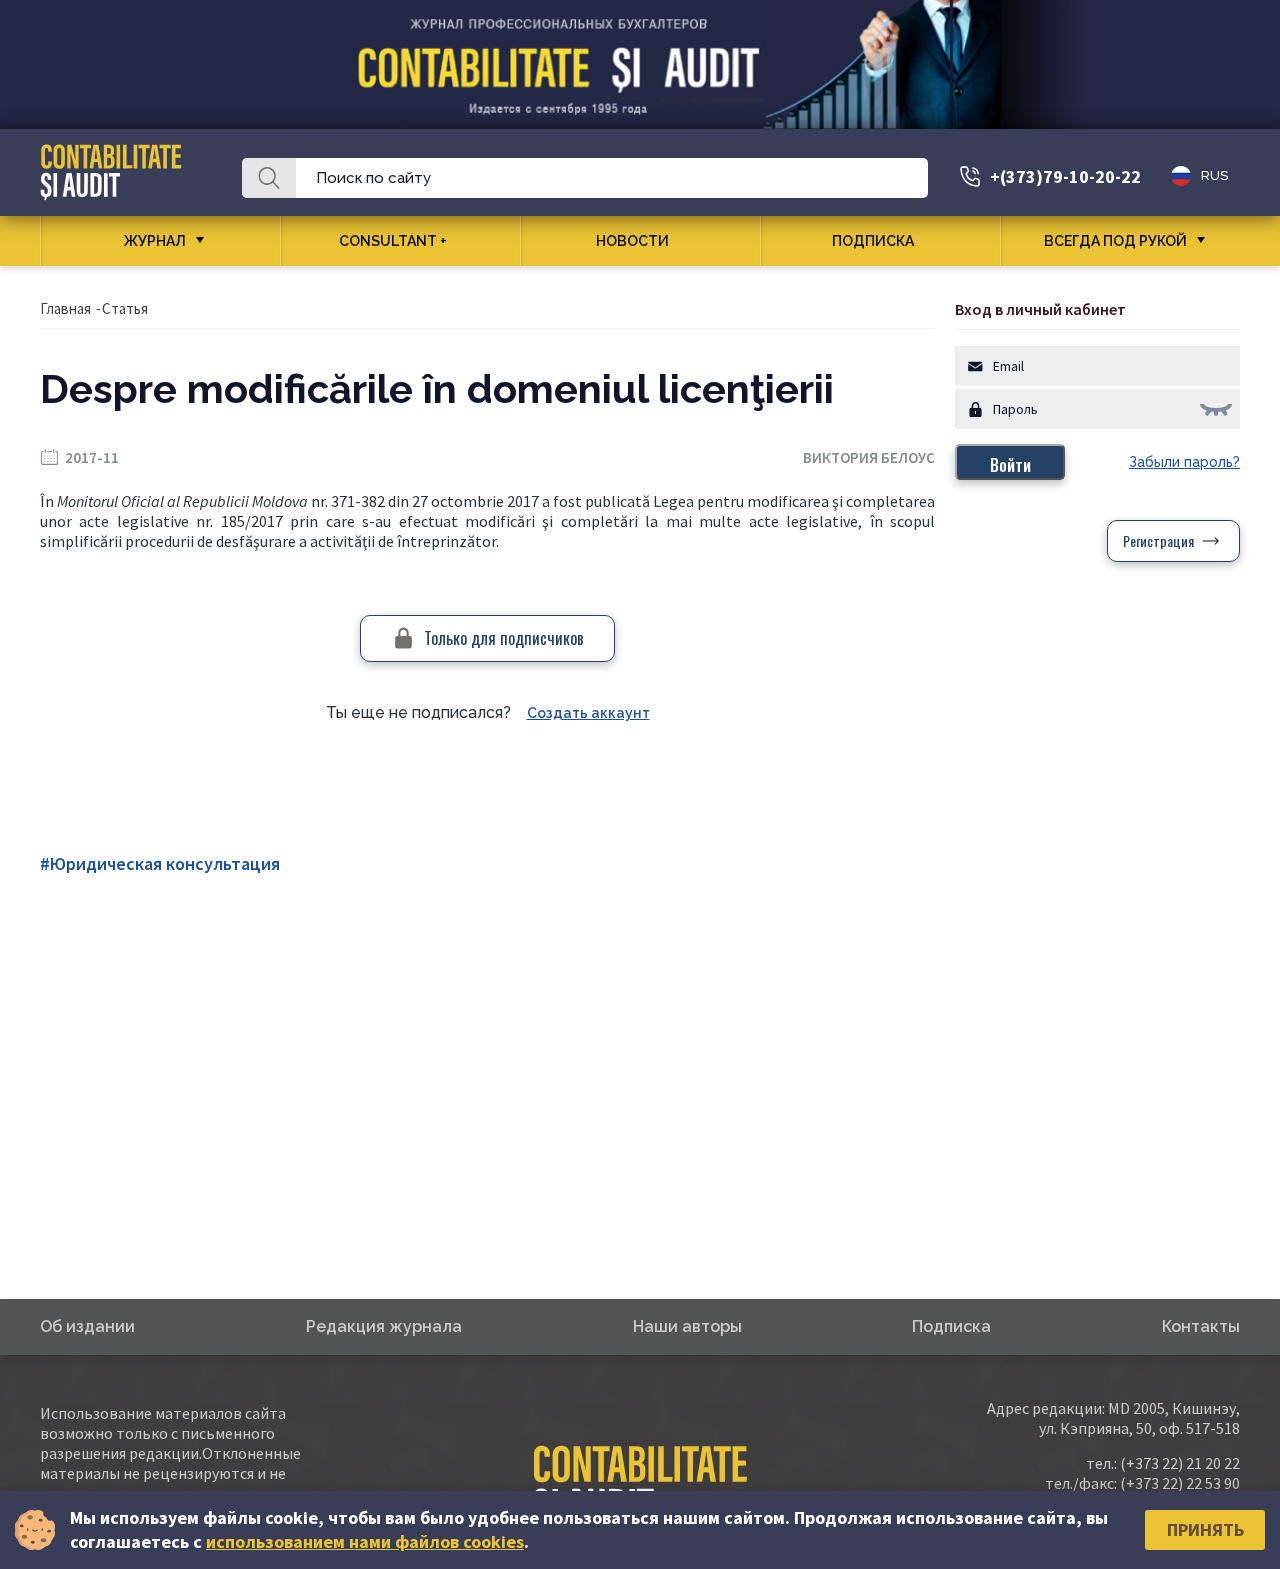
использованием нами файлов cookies (365, 1541)
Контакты (1201, 1326)
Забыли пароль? (1184, 462)
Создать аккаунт (588, 713)
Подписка (873, 241)
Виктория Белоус (869, 457)
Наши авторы (687, 1326)
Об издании (87, 1326)
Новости (632, 241)
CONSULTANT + (393, 241)
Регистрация (1158, 540)
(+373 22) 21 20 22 (1180, 1463)
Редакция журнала (384, 1326)
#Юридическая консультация (160, 863)
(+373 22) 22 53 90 (1180, 1483)
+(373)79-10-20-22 (1065, 176)
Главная (65, 308)
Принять (1205, 1529)
